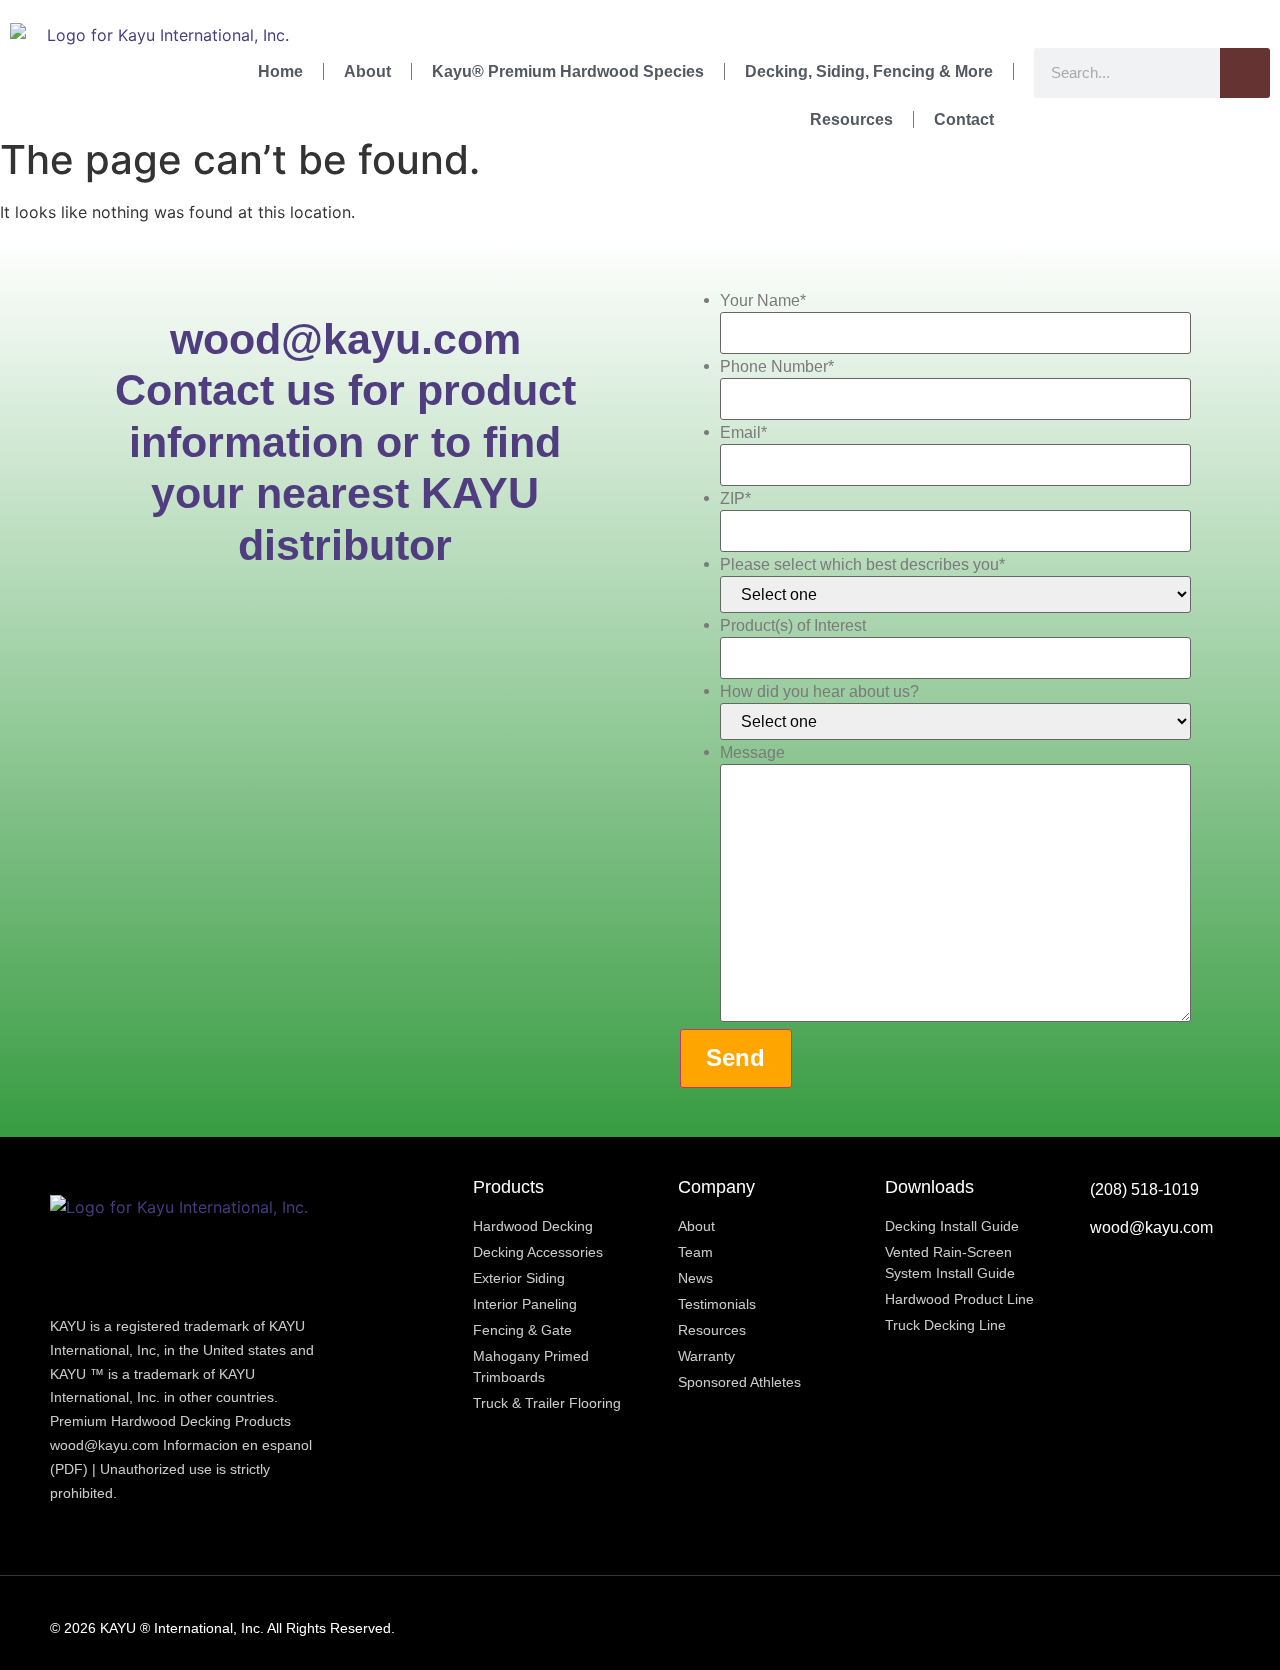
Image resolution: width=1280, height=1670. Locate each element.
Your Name (763, 301)
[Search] (1245, 73)
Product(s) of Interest (793, 626)
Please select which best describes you (862, 565)
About (367, 71)
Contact (964, 119)
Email (743, 433)
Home (280, 71)
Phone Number (777, 367)
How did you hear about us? (819, 692)
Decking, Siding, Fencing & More (869, 71)
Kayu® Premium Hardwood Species (568, 71)
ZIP (735, 499)
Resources (851, 119)
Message (752, 753)
